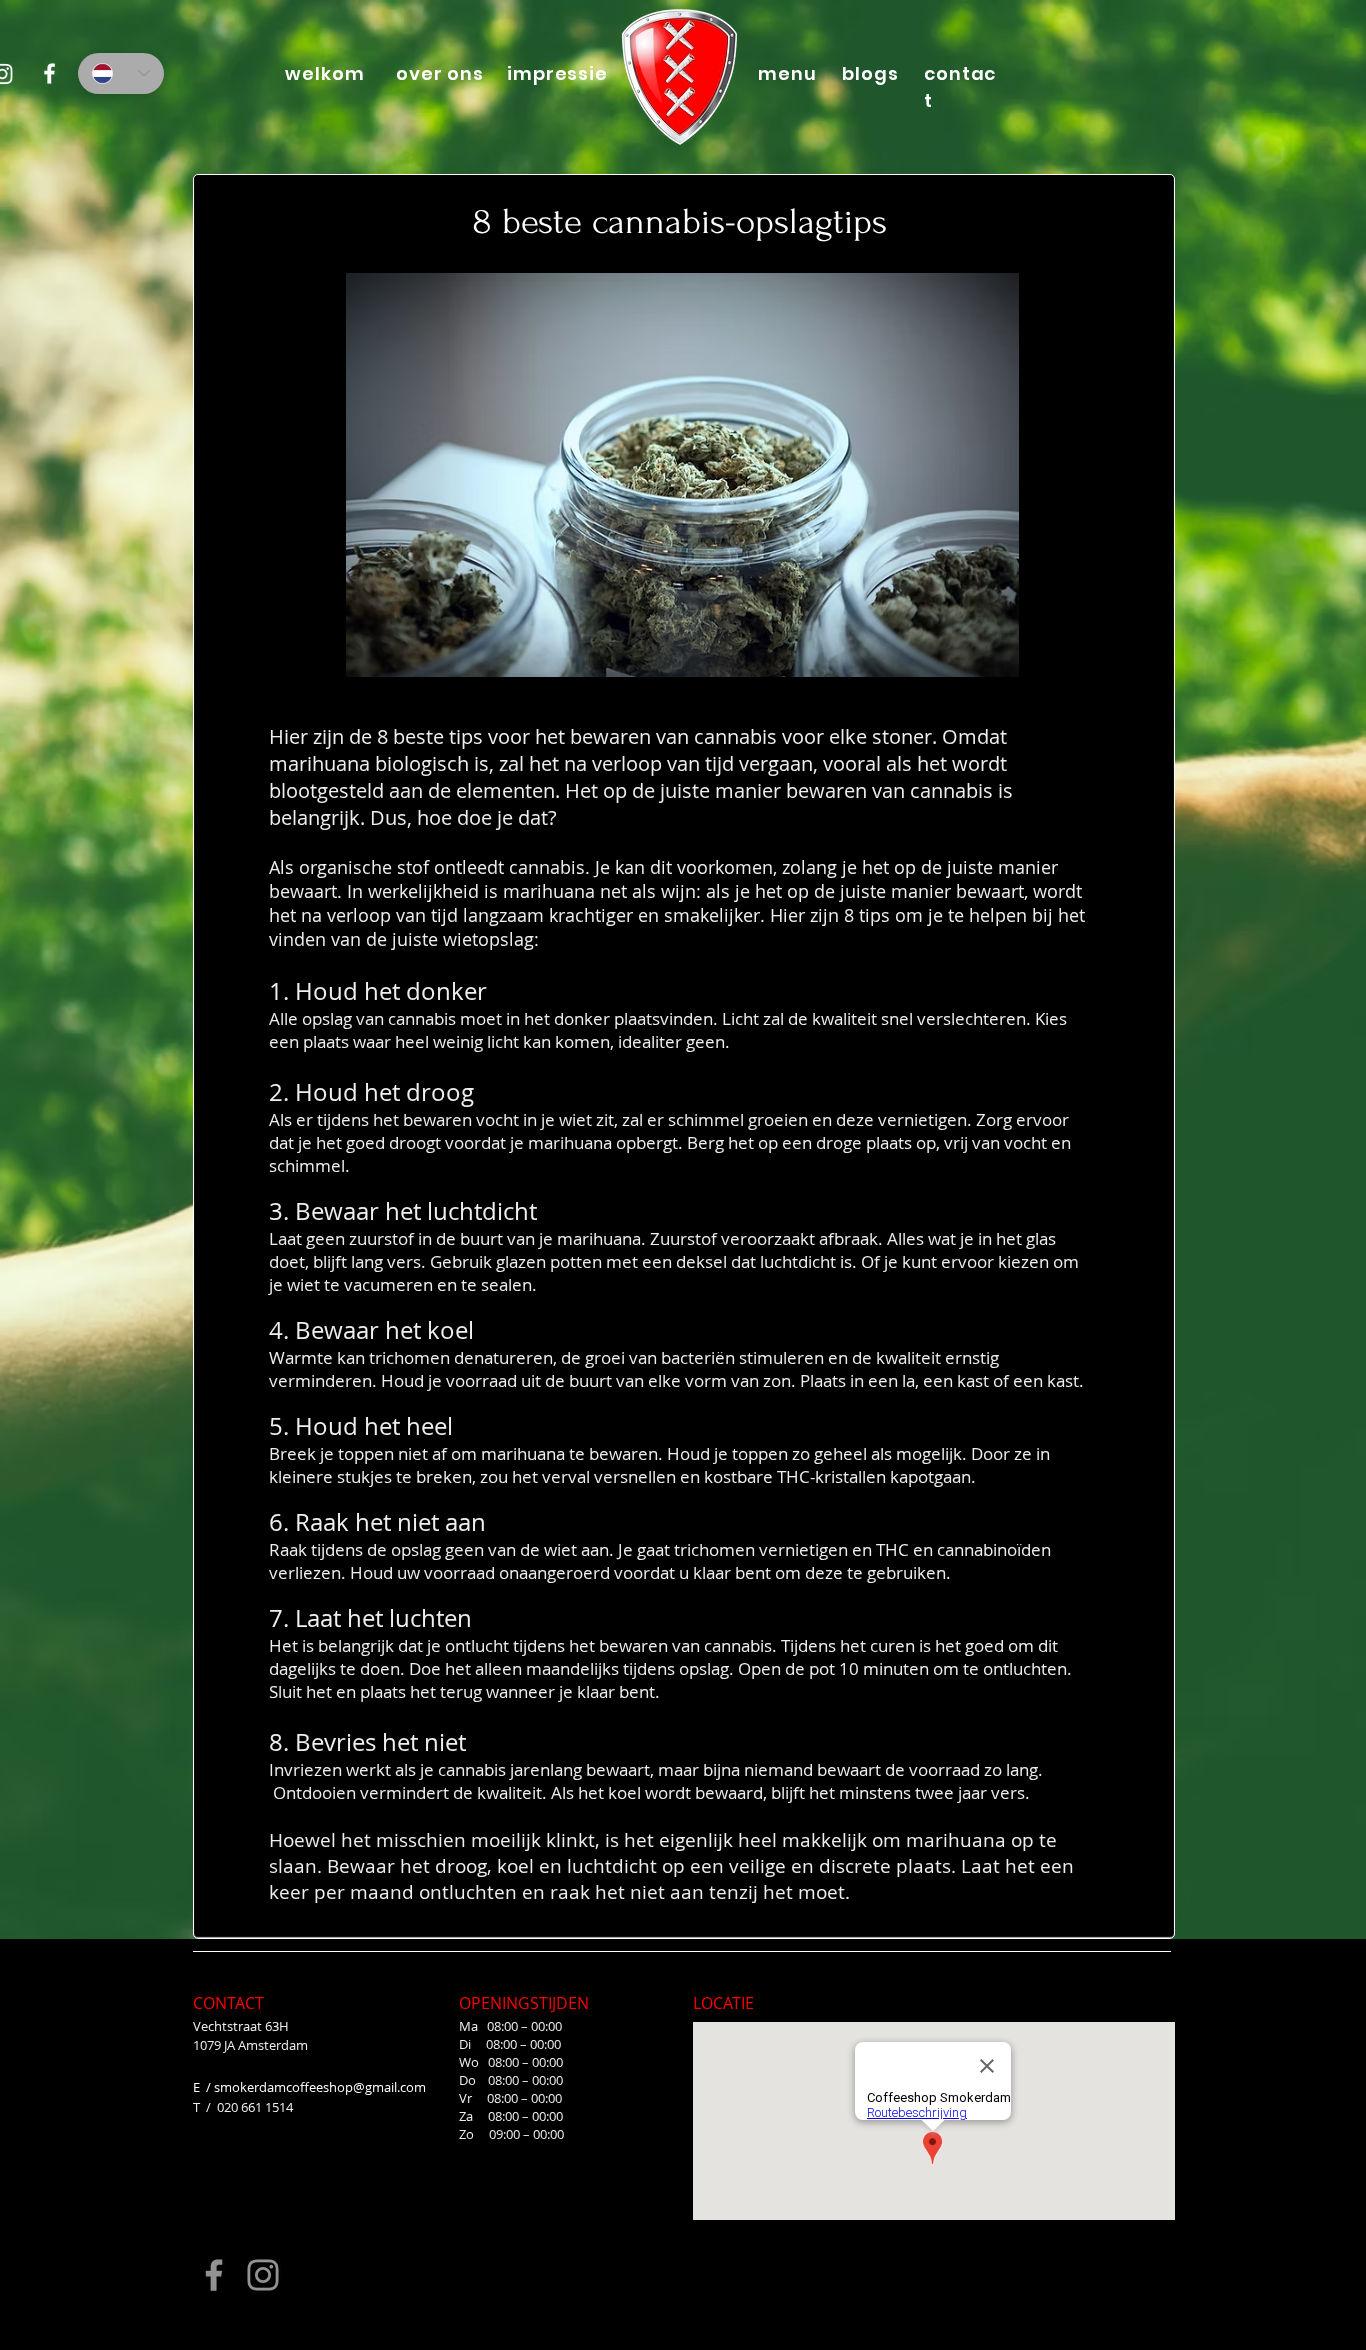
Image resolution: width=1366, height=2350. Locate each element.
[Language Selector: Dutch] (121, 73)
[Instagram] (263, 2275)
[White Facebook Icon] (49, 73)
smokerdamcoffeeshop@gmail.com (320, 2087)
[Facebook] (214, 2275)
